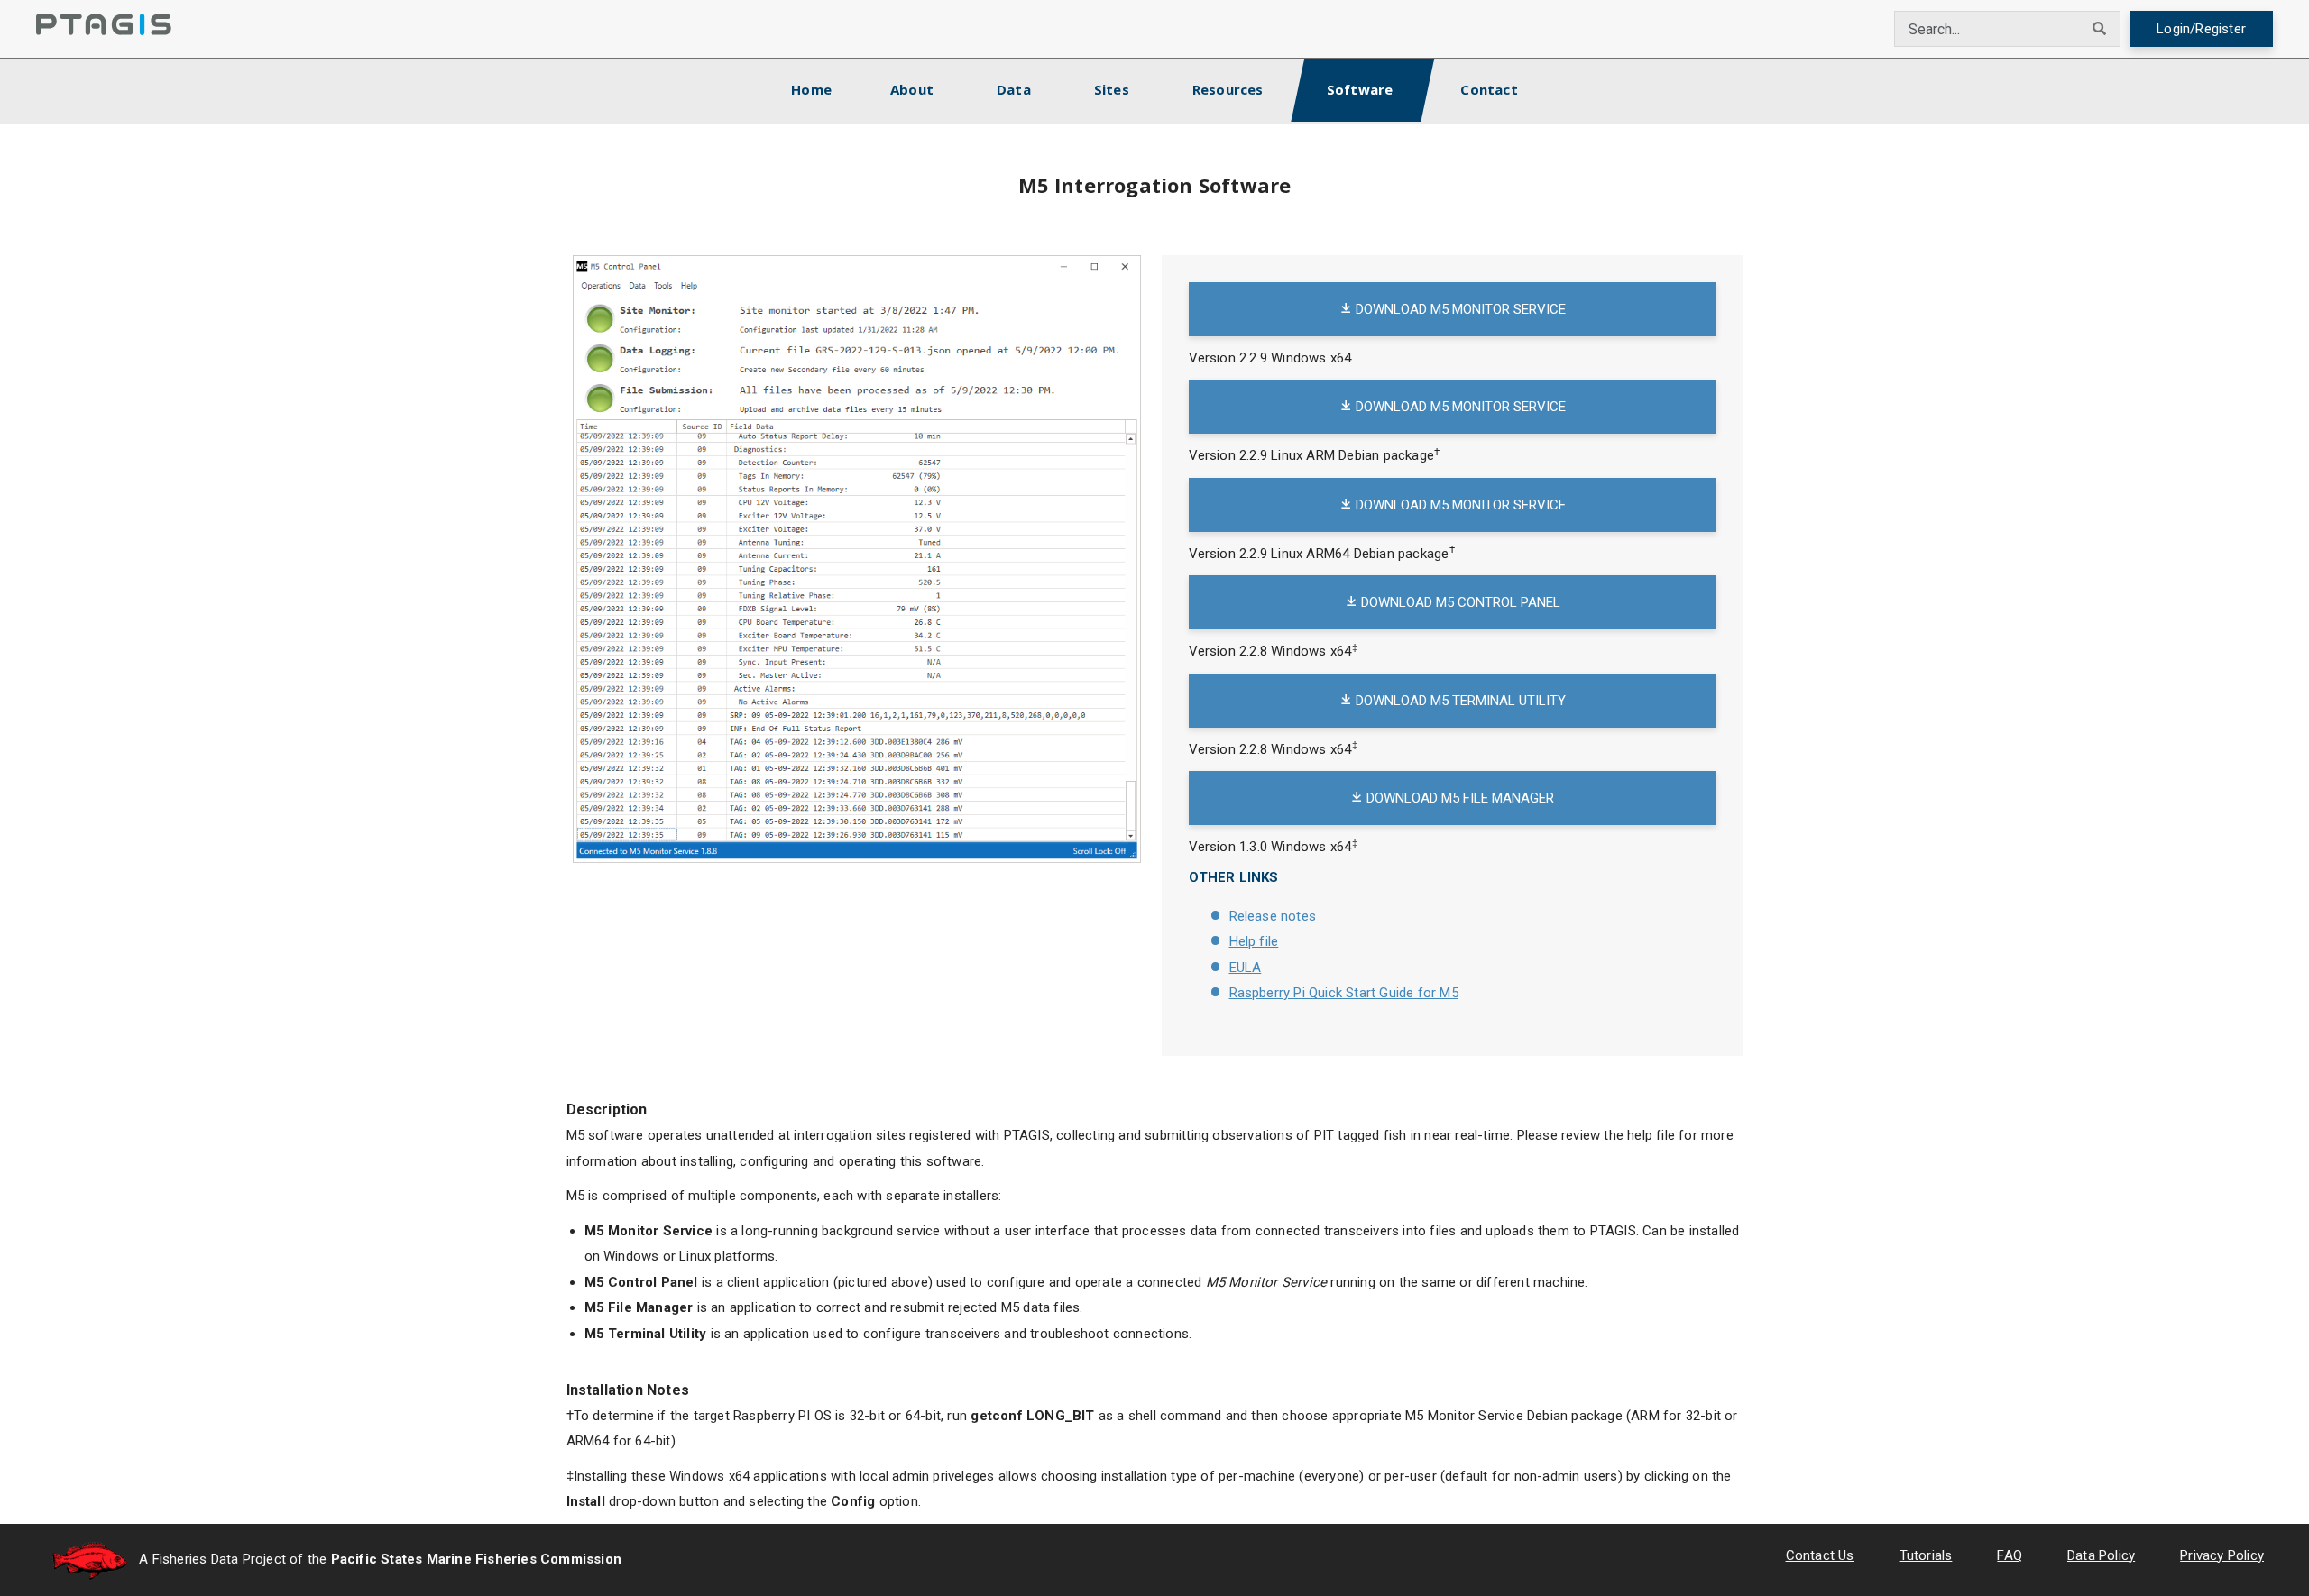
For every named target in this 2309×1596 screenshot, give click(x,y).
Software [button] (1360, 89)
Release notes (1273, 916)
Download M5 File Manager (1458, 798)
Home (827, 89)
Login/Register (2201, 29)
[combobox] (1987, 29)
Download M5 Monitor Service (1459, 309)
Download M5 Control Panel (1459, 602)
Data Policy (2101, 1555)
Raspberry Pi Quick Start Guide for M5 (1344, 993)
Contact (1489, 89)
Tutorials (1926, 1555)
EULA (1246, 968)
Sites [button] (1112, 89)
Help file (1254, 941)
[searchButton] (2100, 29)
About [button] (912, 89)
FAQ (2010, 1555)
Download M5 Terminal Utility (1459, 701)
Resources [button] (1228, 89)
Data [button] (1014, 89)
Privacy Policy (2222, 1555)
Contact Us (1820, 1555)
